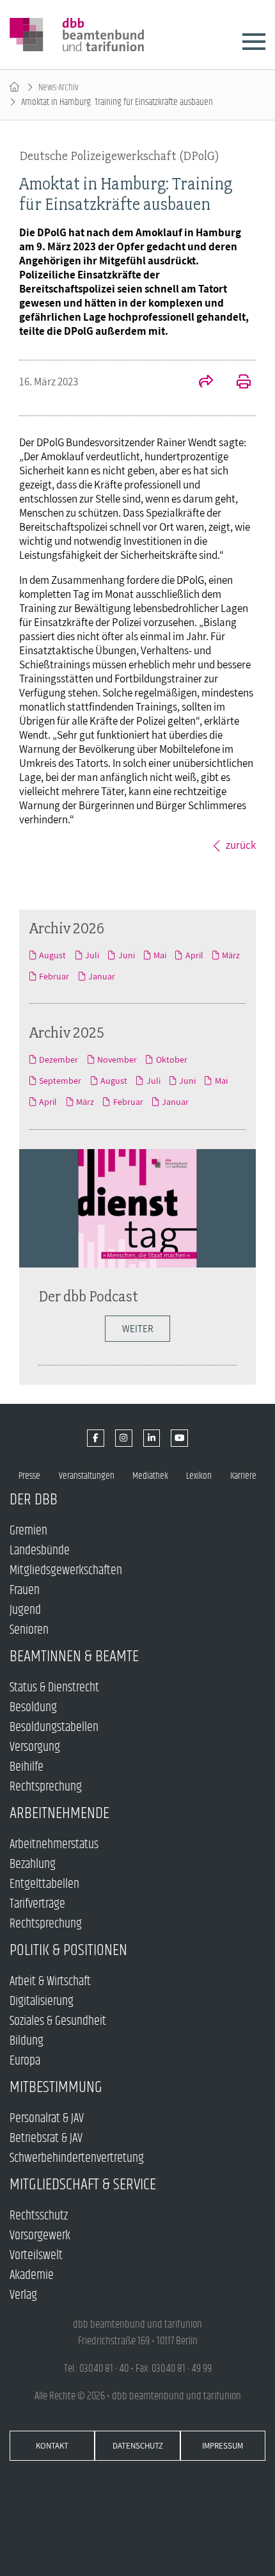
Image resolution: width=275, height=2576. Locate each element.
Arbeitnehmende (59, 1813)
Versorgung (35, 1747)
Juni (126, 955)
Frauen (25, 1590)
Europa (25, 2061)
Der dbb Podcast (88, 1296)
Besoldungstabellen (54, 1727)
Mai (160, 955)
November (117, 1059)
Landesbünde (40, 1551)
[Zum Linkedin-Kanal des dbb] (152, 1438)
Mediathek (150, 1476)
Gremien (28, 1531)
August (52, 955)
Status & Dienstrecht (54, 1688)
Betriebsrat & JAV (46, 2138)
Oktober (171, 1059)
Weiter (137, 1329)
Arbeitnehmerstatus (54, 1845)
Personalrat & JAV (47, 2119)
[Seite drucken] (237, 383)
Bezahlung (33, 1864)
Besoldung (33, 1708)
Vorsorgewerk (40, 2236)
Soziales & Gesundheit (58, 2021)
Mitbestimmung (56, 2087)
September (60, 1081)
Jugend (25, 1610)
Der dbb (34, 1500)
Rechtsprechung (46, 1787)
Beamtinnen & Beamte (74, 1656)
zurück (241, 845)
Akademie (32, 2275)
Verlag (23, 2295)
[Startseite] (14, 87)
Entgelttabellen (44, 1884)
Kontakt (52, 2446)
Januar (102, 976)
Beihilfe (27, 1767)
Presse (29, 1476)
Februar (54, 976)
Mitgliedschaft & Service (83, 2185)
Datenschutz (138, 2446)
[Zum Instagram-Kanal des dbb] (124, 1438)
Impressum (223, 2446)
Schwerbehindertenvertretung (77, 2158)
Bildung (27, 2041)
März (231, 955)
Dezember (59, 1059)
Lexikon (199, 1476)
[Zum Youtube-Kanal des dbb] (179, 1438)
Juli (92, 955)
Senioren (29, 1630)
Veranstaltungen (87, 1476)
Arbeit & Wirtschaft (50, 1982)
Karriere (243, 1476)
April (194, 955)
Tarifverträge (37, 1904)
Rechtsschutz (39, 2216)
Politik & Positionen (68, 1950)
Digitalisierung (42, 2001)
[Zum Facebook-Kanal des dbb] (96, 1438)
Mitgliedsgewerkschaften (66, 1571)
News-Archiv (59, 87)
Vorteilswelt (36, 2256)
